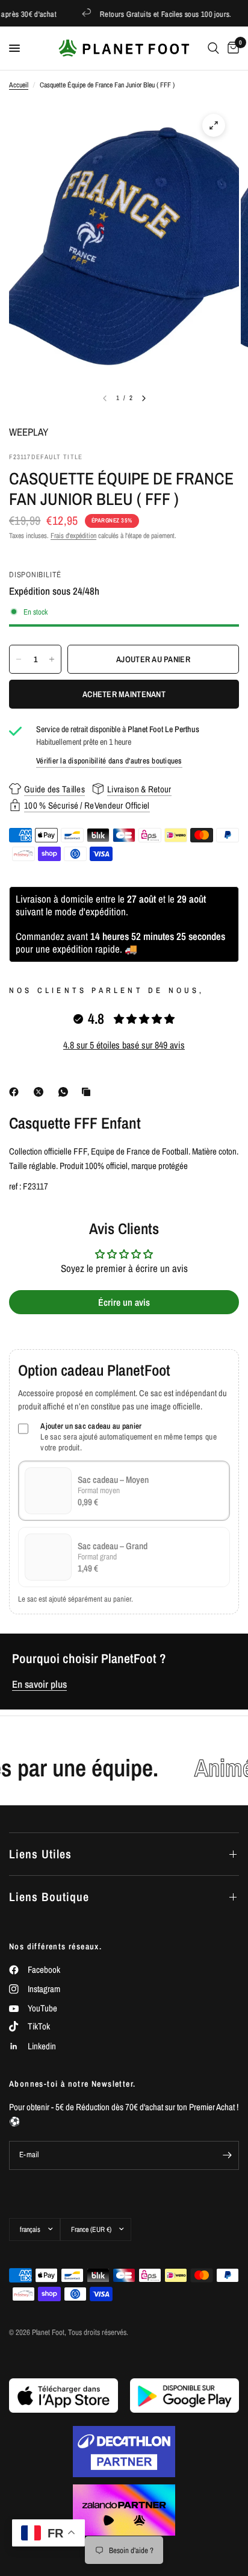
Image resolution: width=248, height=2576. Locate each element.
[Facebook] (16, 1092)
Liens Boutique (49, 1897)
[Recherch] (213, 48)
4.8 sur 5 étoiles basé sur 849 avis (124, 1045)
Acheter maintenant (124, 694)
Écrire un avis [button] (124, 1302)
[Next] (144, 398)
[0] (231, 48)
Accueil (19, 85)
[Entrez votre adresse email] (227, 2155)
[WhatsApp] (66, 1092)
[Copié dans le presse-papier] (88, 1092)
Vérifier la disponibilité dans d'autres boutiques (109, 761)
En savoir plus (39, 1684)
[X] (41, 1092)
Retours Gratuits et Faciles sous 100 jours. (150, 14)
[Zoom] (214, 125)
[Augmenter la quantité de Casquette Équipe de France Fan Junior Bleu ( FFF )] (52, 659)
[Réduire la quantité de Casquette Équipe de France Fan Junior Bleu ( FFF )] (19, 659)
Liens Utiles (40, 1854)
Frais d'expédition (73, 536)
